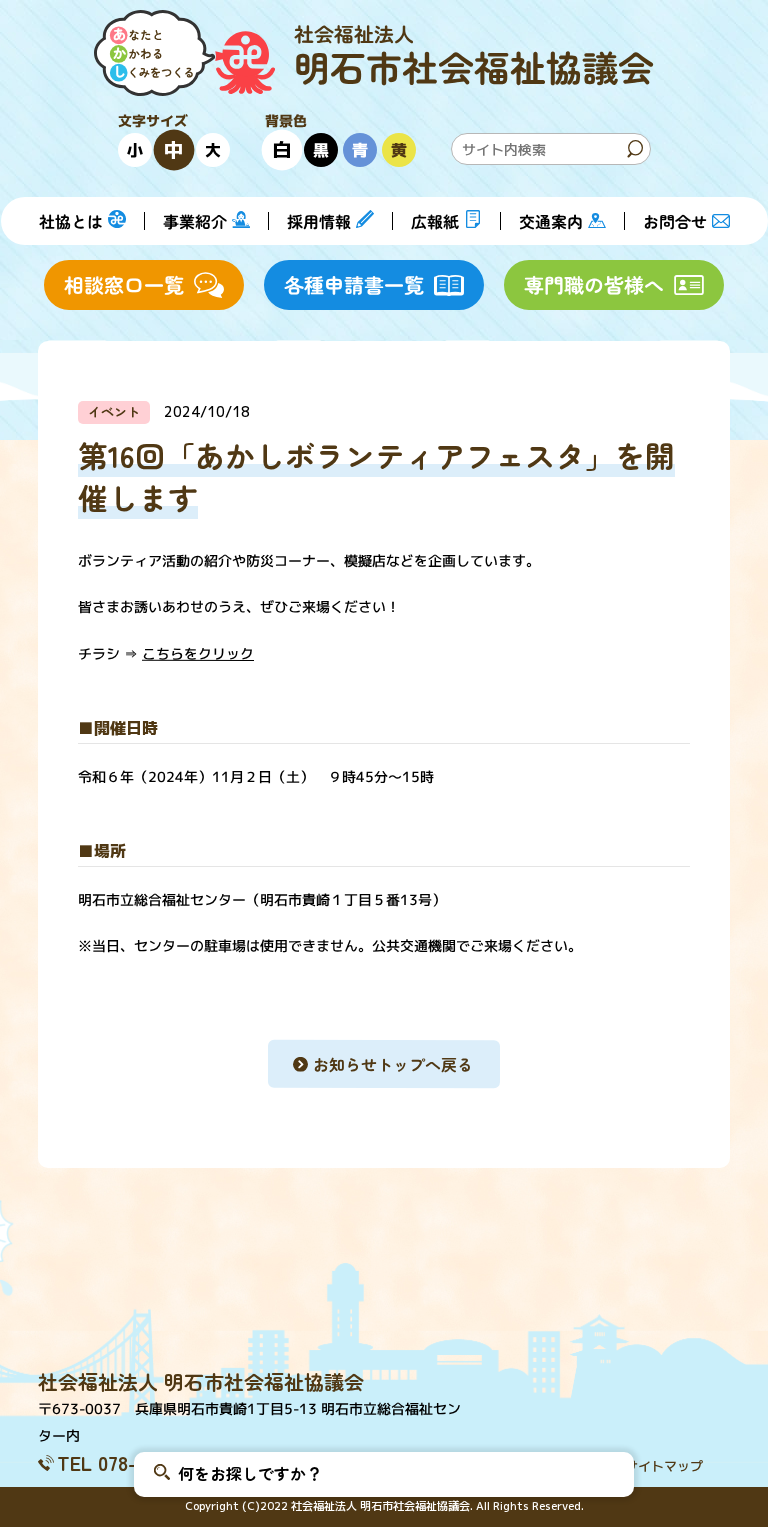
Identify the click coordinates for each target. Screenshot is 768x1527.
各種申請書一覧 (354, 284)
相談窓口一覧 (124, 284)
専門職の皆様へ (594, 284)
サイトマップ (664, 1466)
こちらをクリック (198, 652)
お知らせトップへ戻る (393, 1064)
